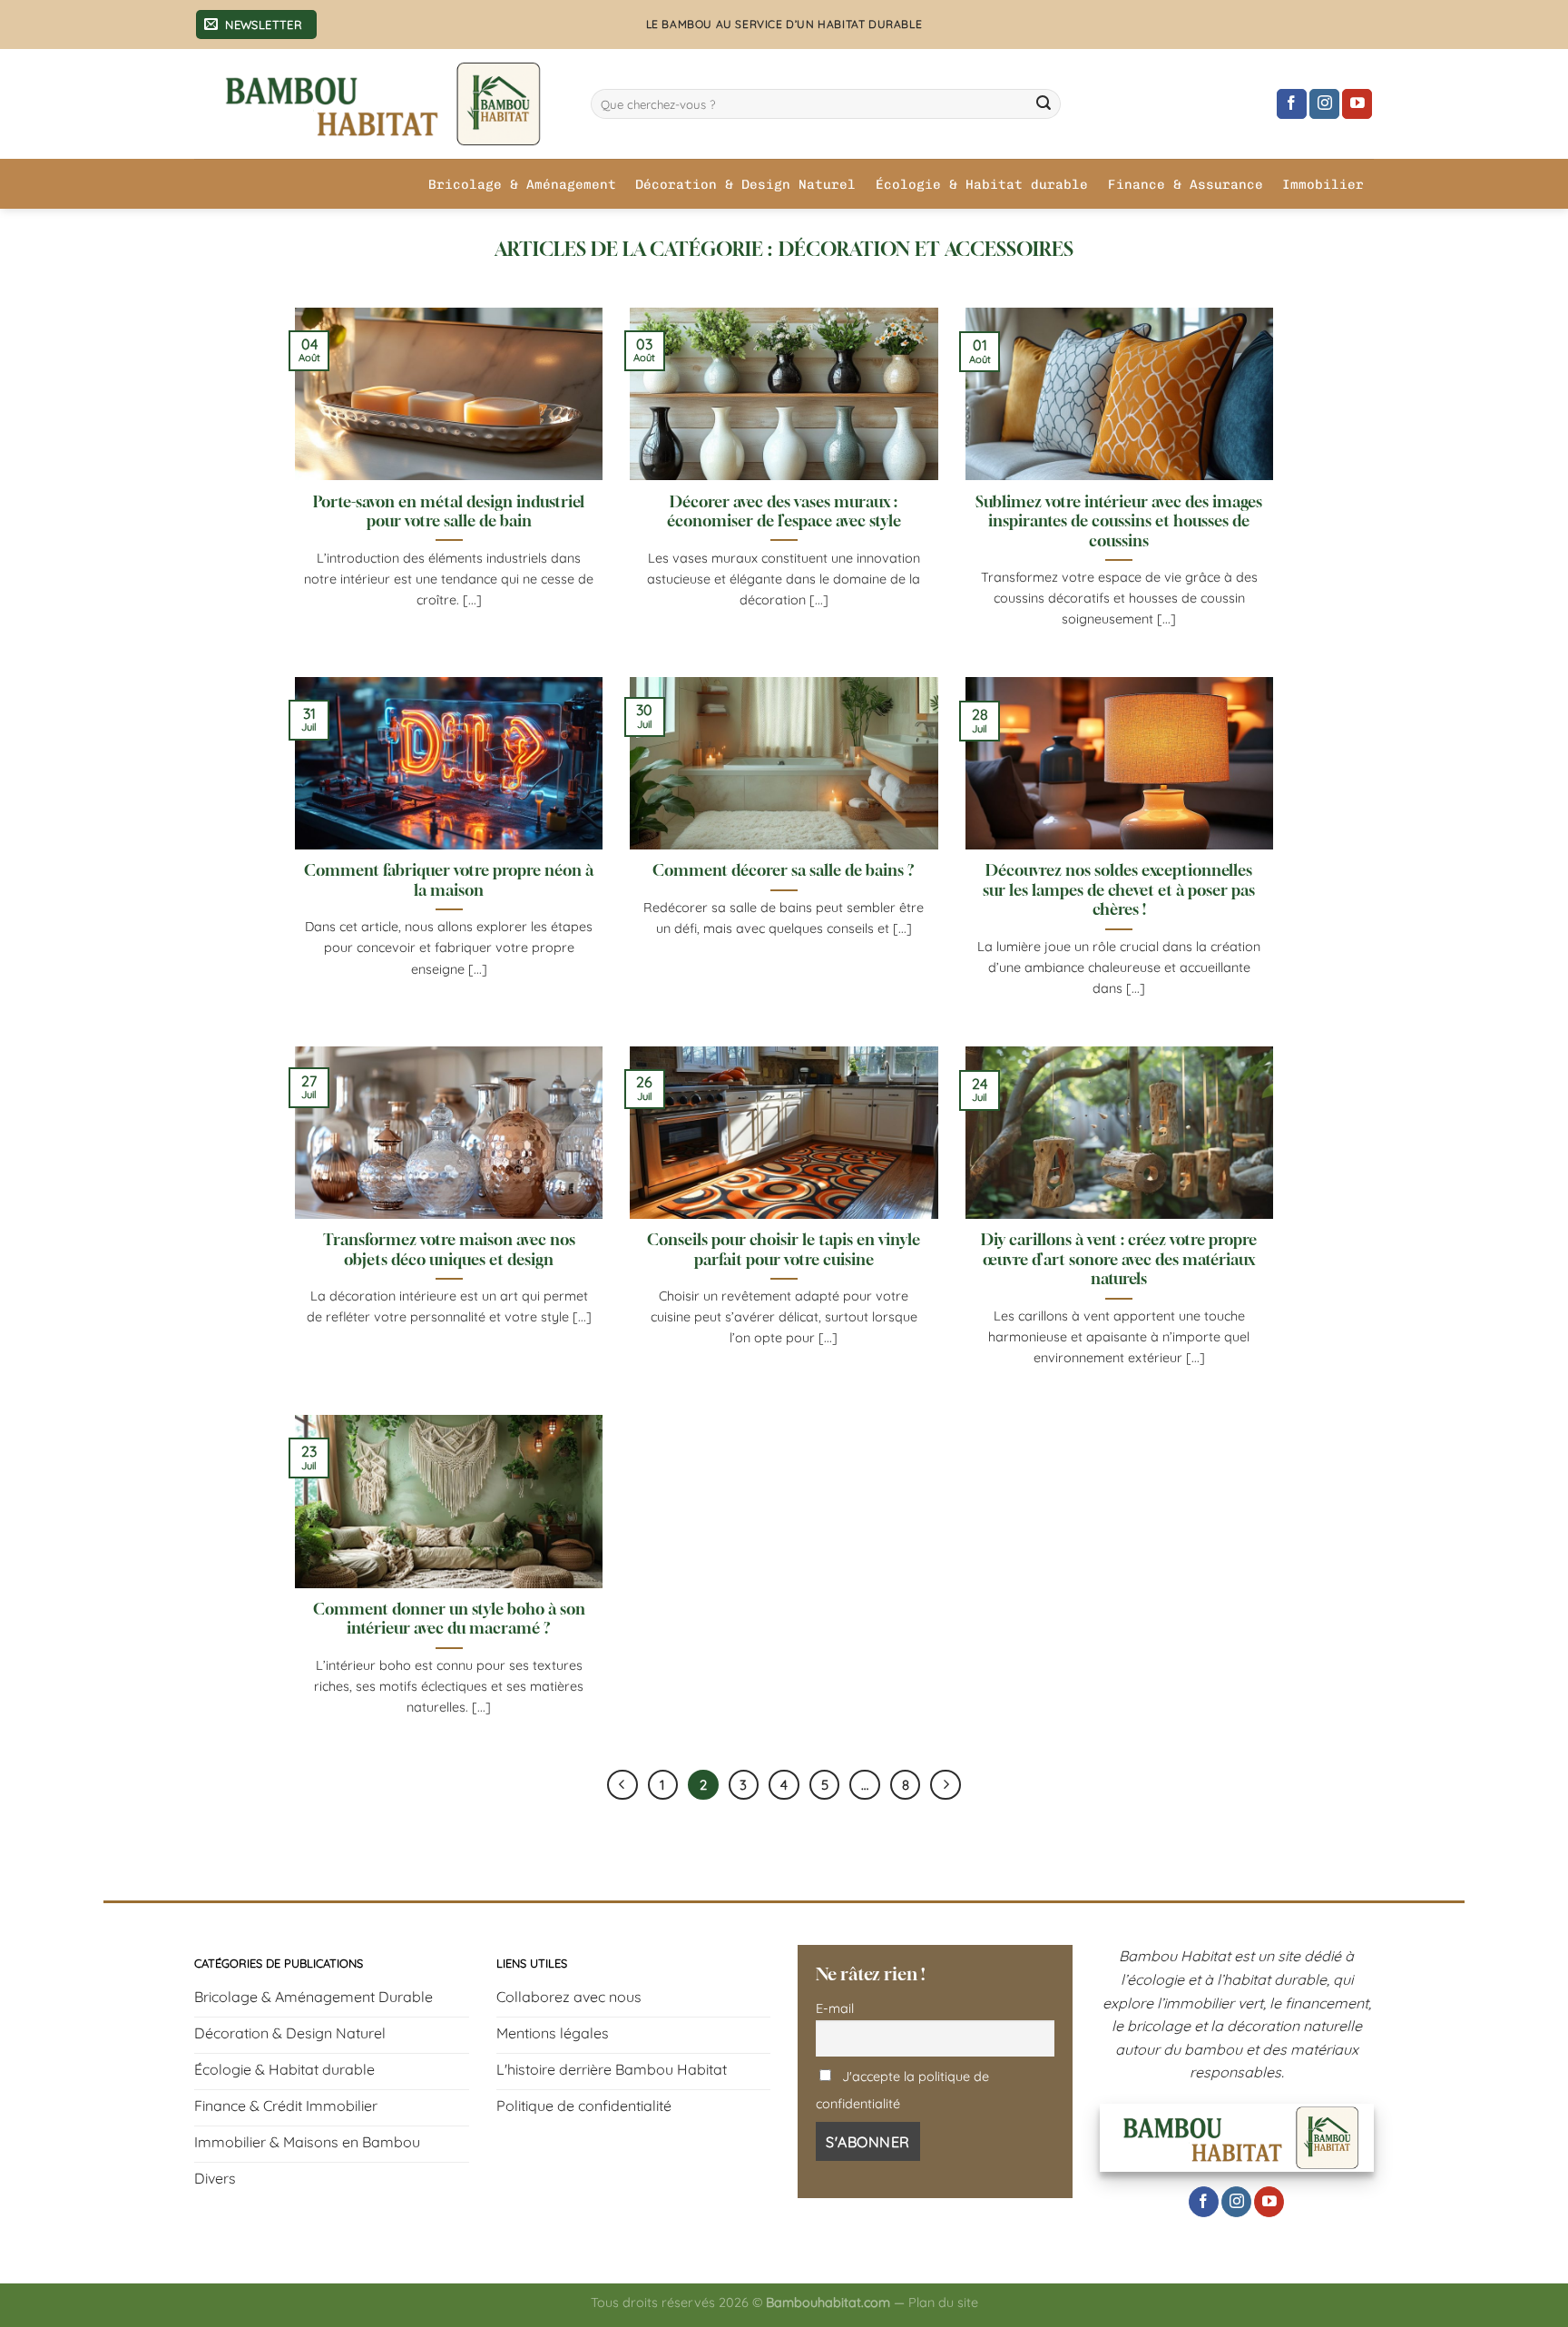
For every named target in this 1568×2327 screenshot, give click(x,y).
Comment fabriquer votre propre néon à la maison (449, 880)
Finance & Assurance (1186, 184)
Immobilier (1323, 184)
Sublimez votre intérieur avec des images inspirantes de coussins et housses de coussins (1119, 521)
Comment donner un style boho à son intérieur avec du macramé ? (449, 1619)
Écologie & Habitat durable (982, 184)
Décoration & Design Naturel (745, 184)
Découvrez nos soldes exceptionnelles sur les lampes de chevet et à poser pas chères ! (1119, 890)
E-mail (835, 2008)
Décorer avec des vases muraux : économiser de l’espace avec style (784, 512)
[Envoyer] (1044, 104)
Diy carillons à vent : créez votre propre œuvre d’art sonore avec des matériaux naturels (1119, 1259)
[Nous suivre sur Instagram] (1324, 104)
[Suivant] (946, 1785)
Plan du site (943, 2302)
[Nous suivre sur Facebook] (1292, 104)
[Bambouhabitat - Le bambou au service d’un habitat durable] (379, 104)
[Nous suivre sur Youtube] (1357, 104)
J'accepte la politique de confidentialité (902, 2090)
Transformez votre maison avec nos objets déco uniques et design (449, 1250)
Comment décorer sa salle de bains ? (784, 870)
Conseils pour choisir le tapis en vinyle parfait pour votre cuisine (784, 1250)
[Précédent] (622, 1785)
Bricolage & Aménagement (522, 184)
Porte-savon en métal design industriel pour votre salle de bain (449, 512)
